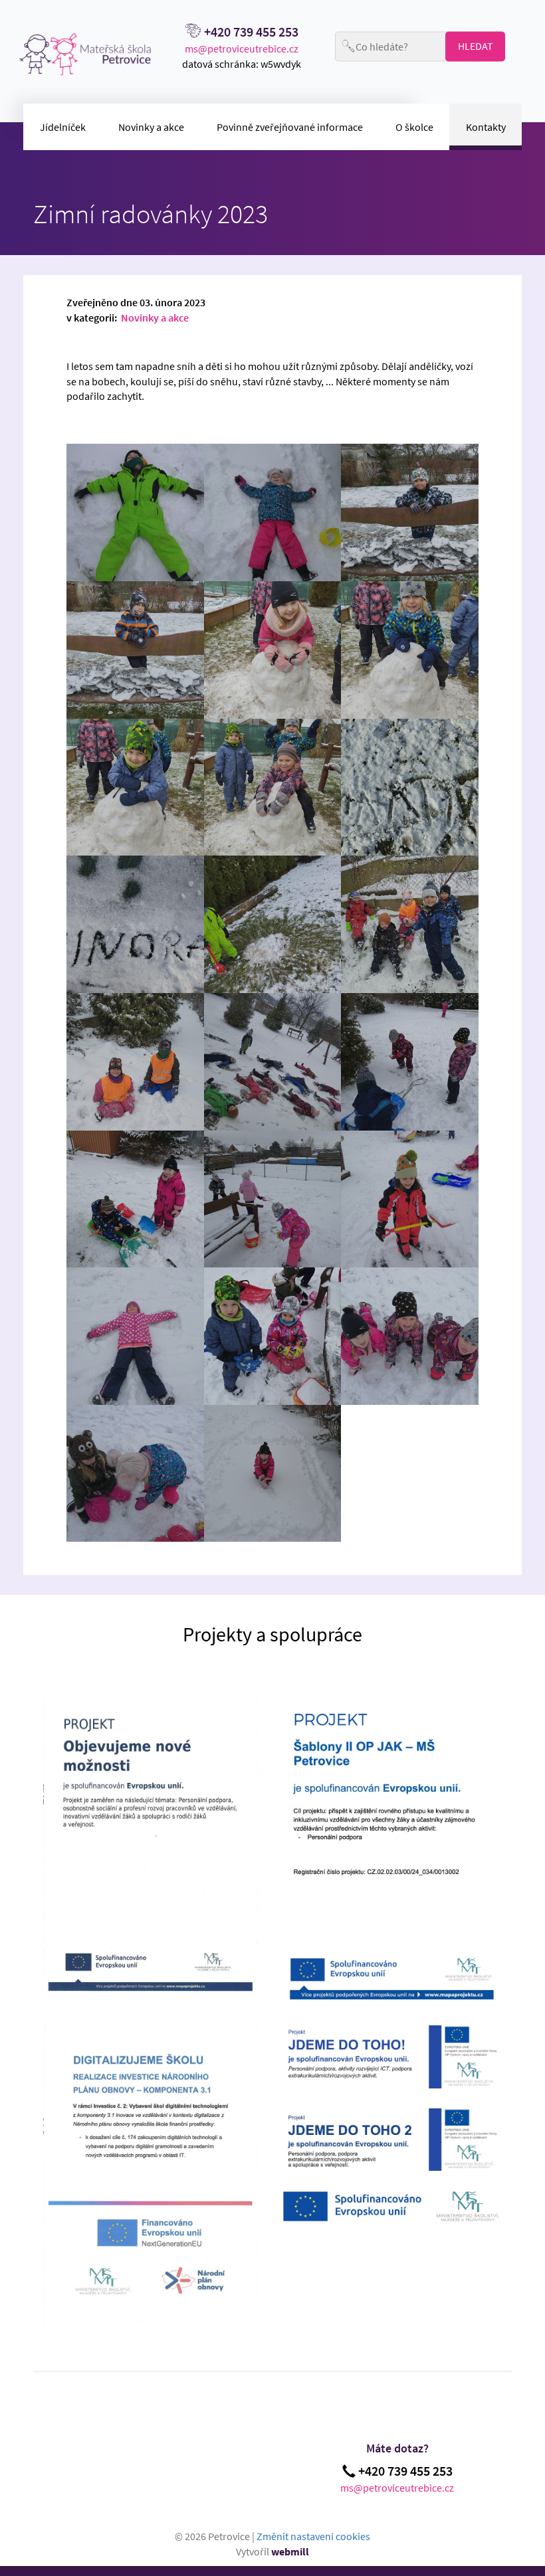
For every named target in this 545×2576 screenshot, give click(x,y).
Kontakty (486, 127)
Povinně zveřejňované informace (290, 127)
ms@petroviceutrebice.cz (242, 48)
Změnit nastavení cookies (313, 2536)
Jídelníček (63, 127)
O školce (414, 127)
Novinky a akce (151, 127)
